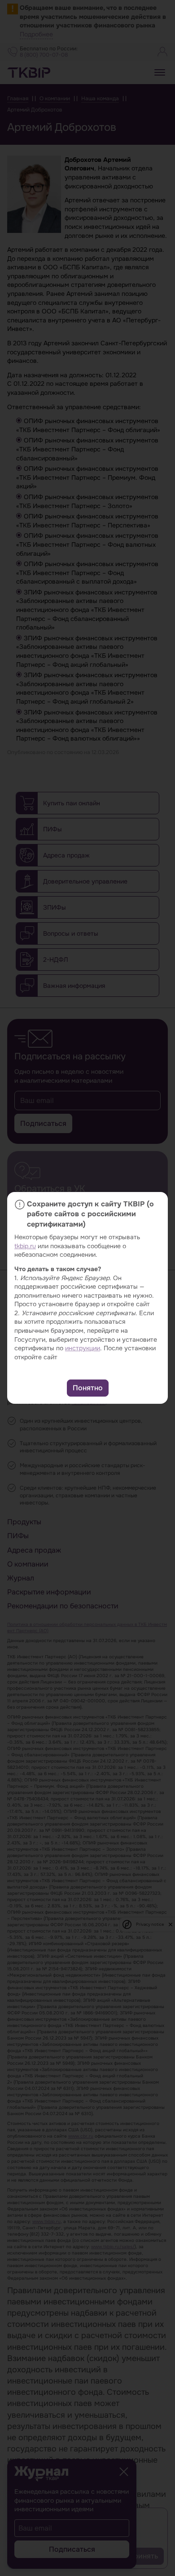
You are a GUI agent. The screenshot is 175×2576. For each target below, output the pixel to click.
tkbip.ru (25, 1246)
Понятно (88, 1388)
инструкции (83, 1348)
